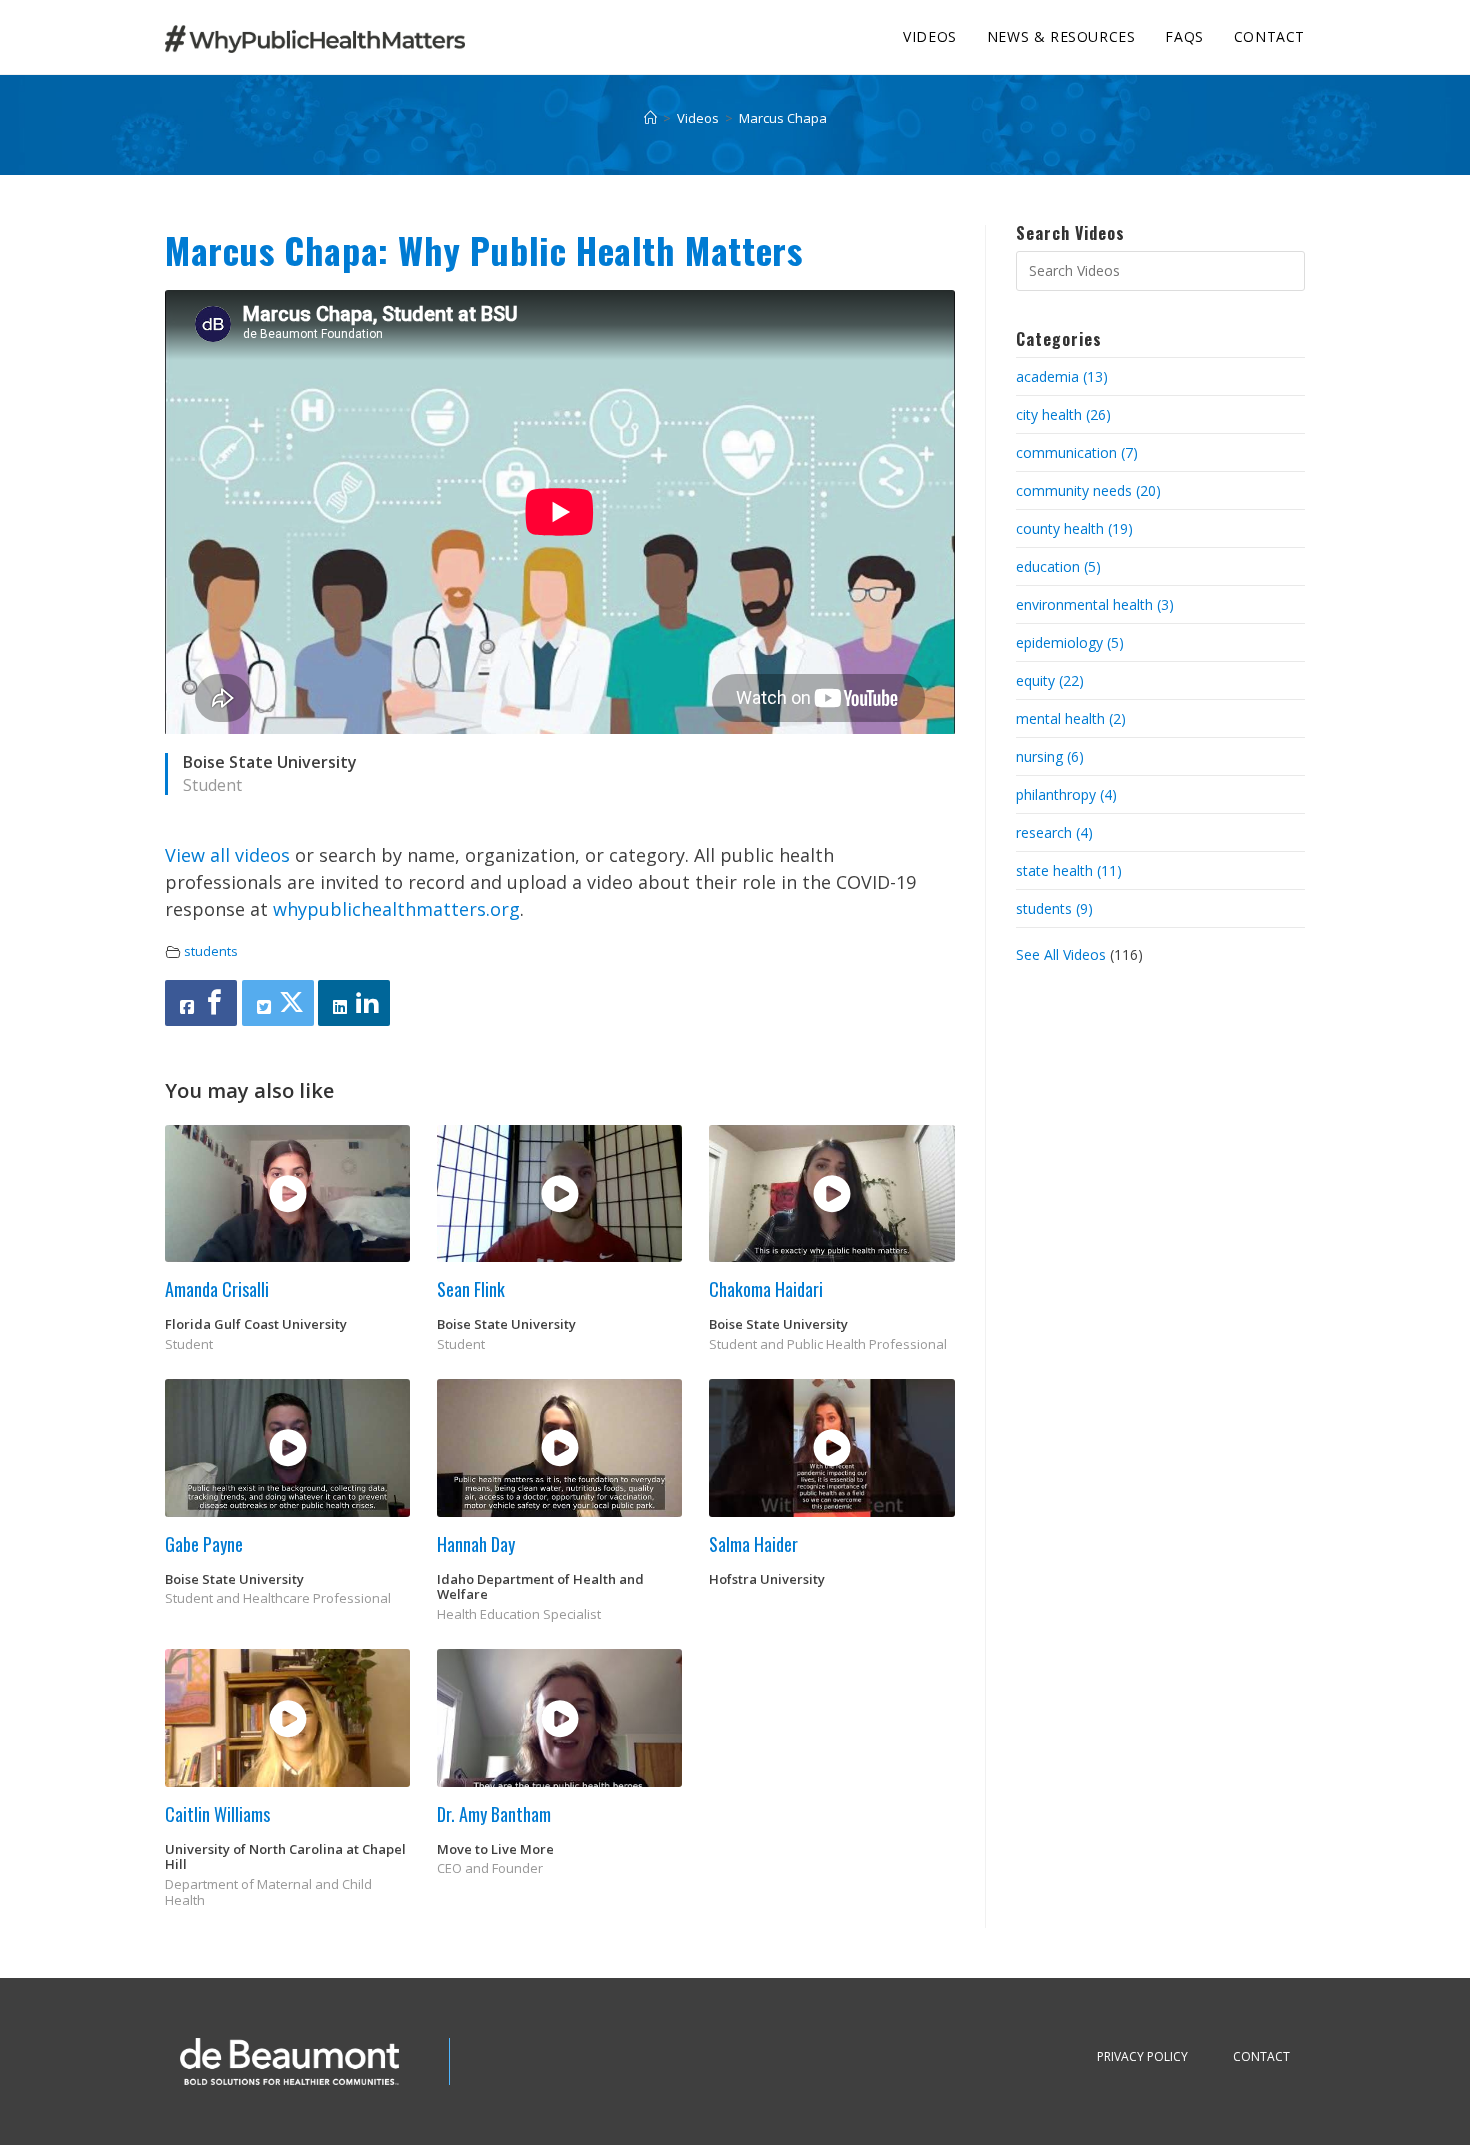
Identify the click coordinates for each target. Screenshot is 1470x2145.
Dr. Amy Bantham (494, 1814)
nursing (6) (1050, 756)
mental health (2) (1071, 718)
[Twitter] (278, 1003)
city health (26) (1063, 414)
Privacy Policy (1142, 2056)
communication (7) (1077, 452)
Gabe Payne (204, 1544)
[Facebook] (201, 1003)
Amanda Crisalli (217, 1289)
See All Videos (1063, 954)
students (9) (1054, 908)
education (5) (1058, 566)
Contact (1261, 2056)
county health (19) (1074, 528)
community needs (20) (1088, 490)
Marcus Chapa (783, 118)
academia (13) (1062, 376)
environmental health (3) (1095, 604)
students (211, 951)
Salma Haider (753, 1544)
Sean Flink (471, 1289)
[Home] (650, 118)
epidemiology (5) (1070, 642)
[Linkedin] (354, 1003)
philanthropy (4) (1066, 794)
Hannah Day (476, 1544)
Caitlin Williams (217, 1814)
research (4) (1054, 832)
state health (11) (1069, 870)
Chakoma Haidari (766, 1289)
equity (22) (1050, 680)
